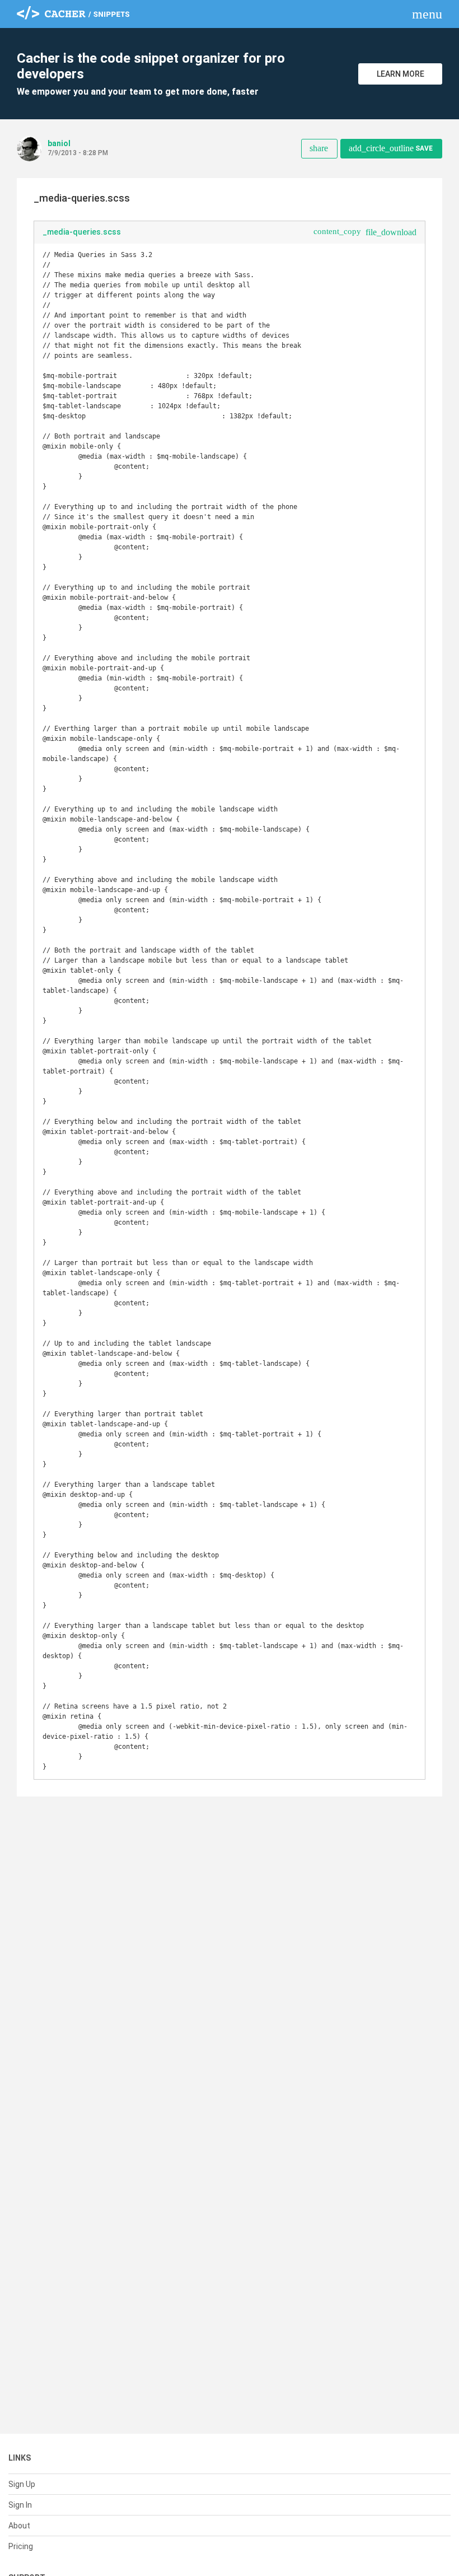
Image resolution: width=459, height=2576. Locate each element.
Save (391, 148)
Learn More (401, 74)
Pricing (21, 2546)
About (19, 2526)
